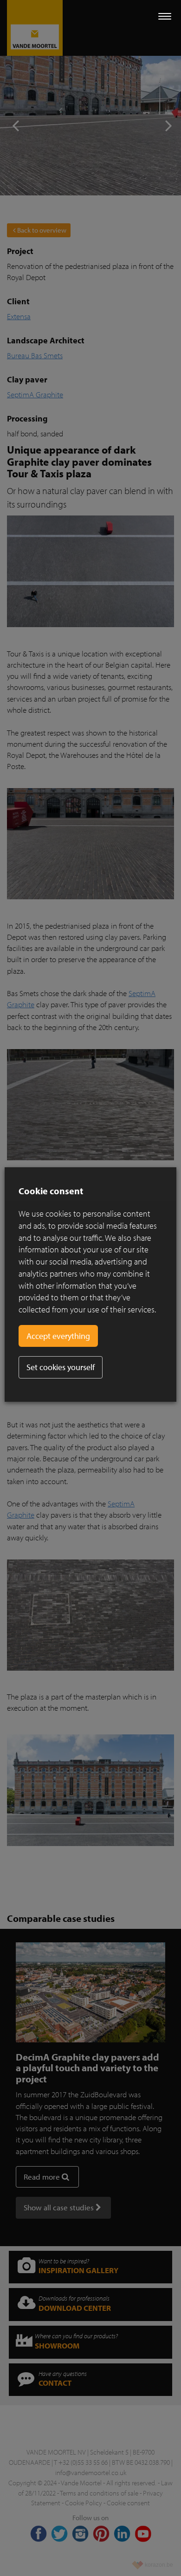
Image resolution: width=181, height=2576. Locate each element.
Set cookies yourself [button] (61, 1367)
